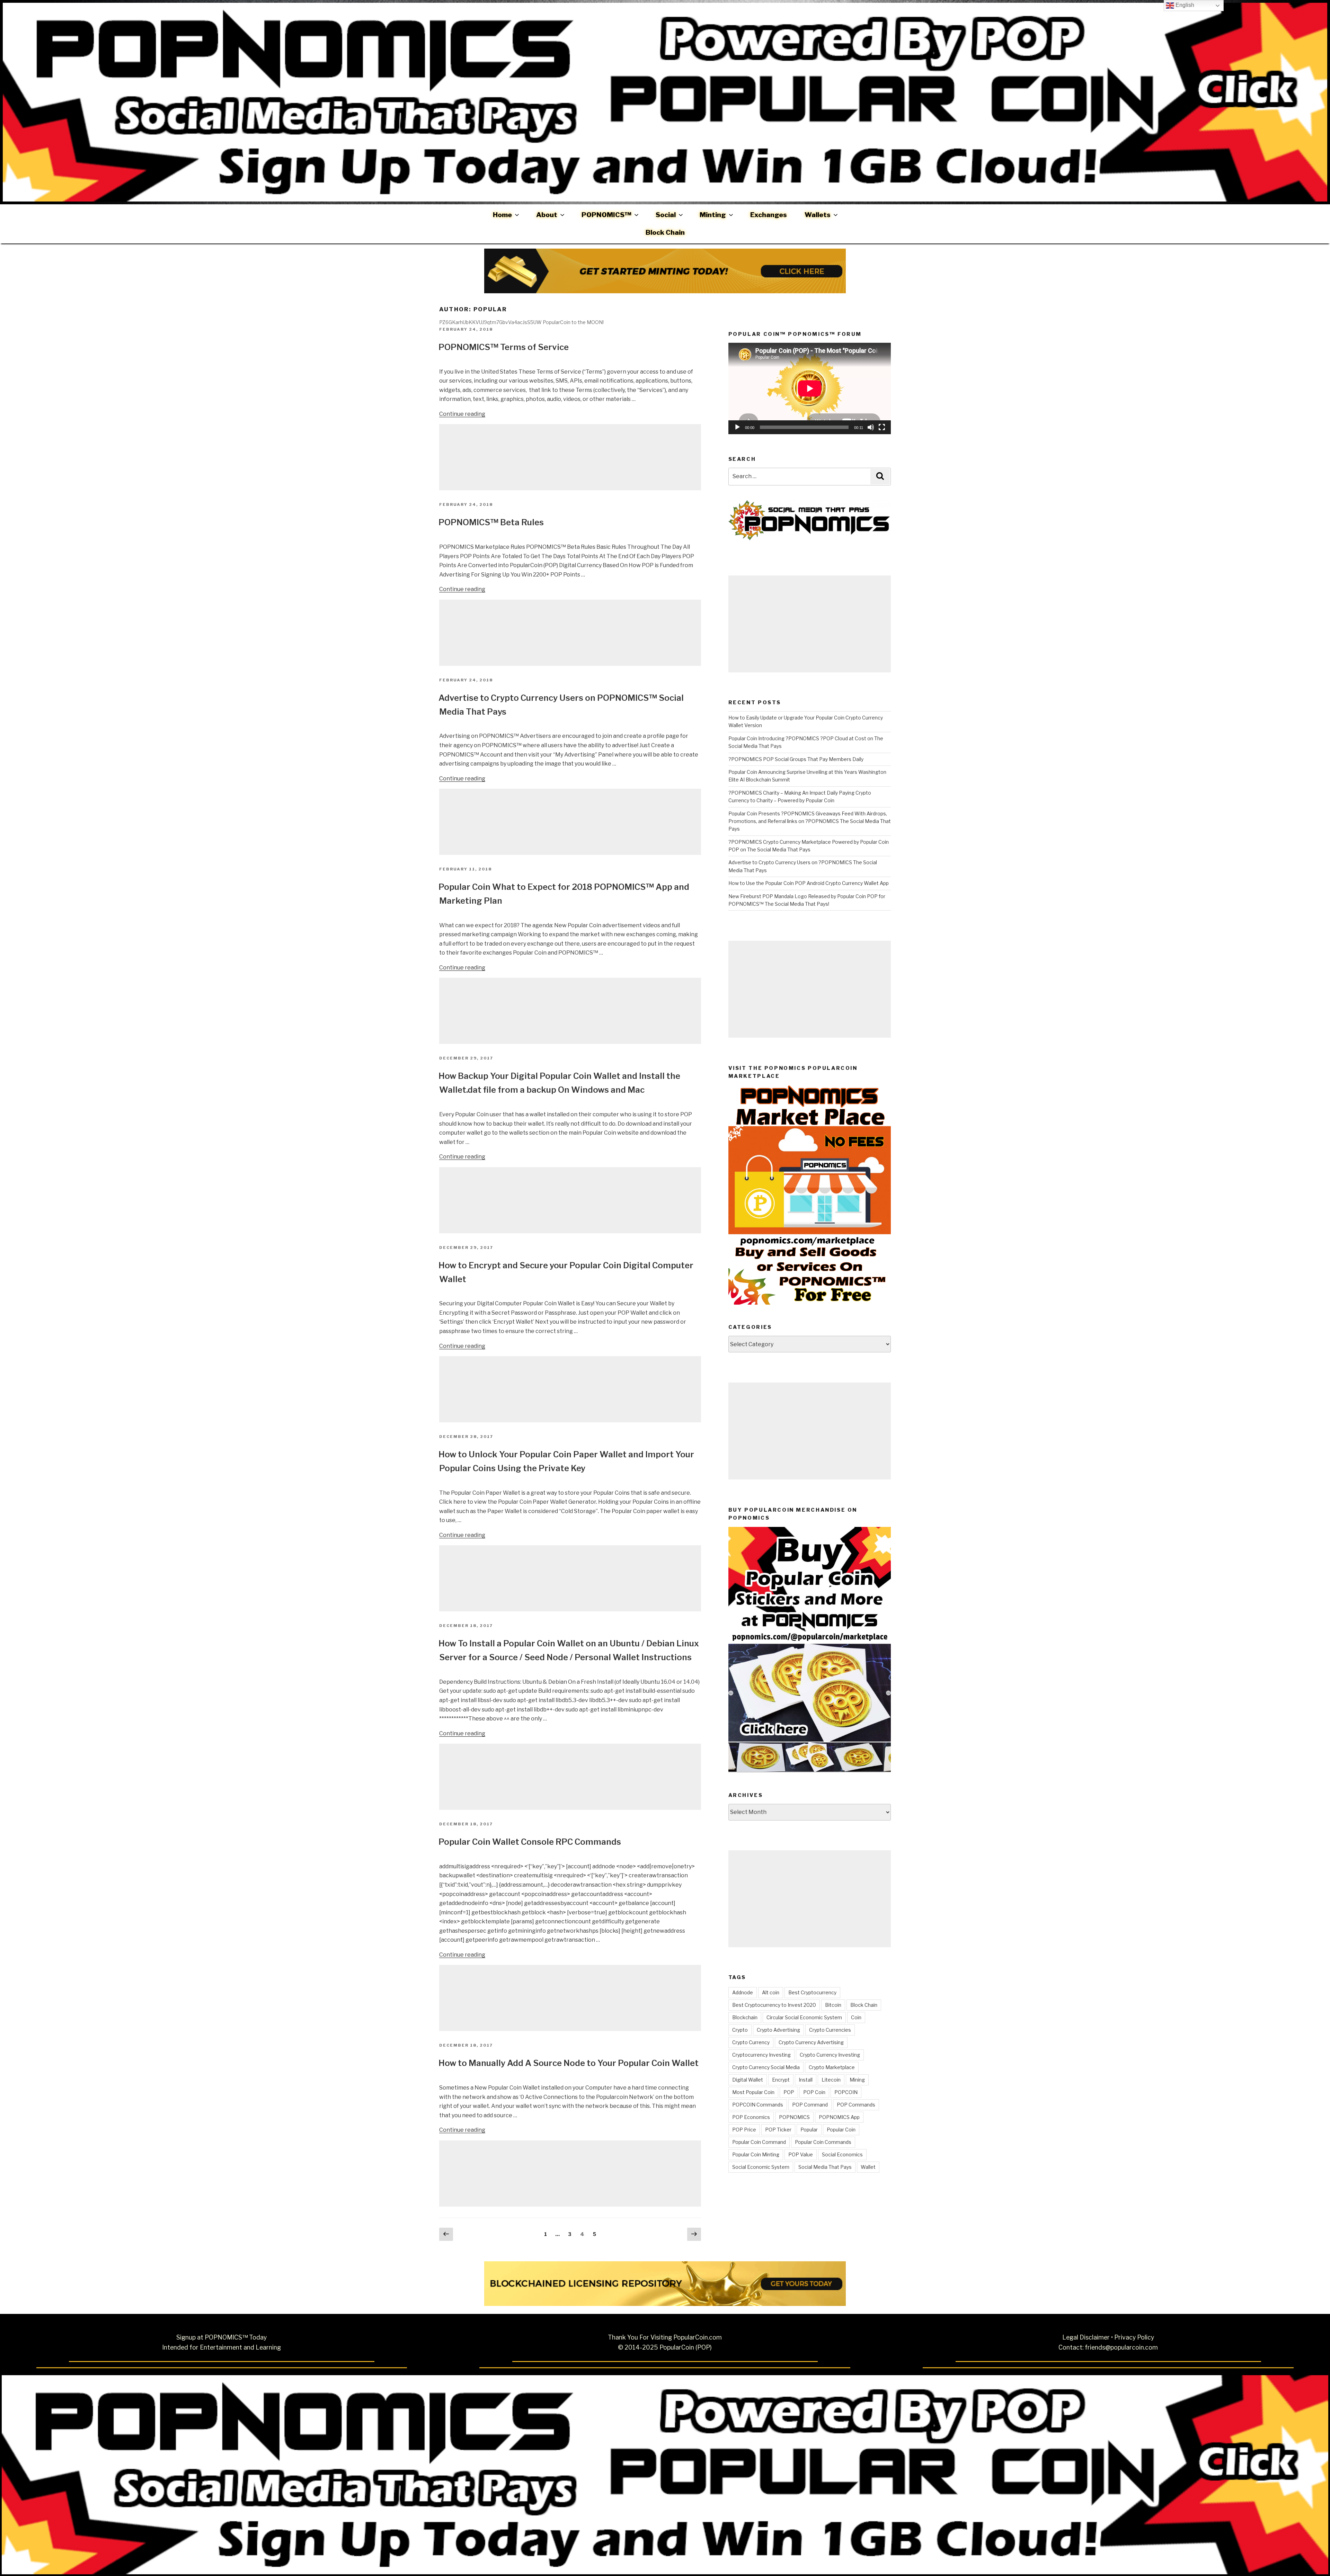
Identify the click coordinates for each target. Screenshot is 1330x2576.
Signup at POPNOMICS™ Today (221, 2337)
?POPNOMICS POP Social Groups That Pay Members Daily (796, 759)
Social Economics (842, 2154)
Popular (809, 2130)
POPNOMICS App (839, 2117)
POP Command (810, 2105)
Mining (857, 2080)
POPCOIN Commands (758, 2105)
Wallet (868, 2167)
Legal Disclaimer (1086, 2337)
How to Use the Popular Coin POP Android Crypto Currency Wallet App (809, 883)
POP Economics (751, 2117)
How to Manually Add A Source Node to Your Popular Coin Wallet (569, 2063)
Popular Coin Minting (756, 2154)
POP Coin (814, 2092)
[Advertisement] (570, 457)
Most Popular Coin (753, 2092)
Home (502, 215)
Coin (856, 2017)
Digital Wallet (748, 2080)
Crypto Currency (751, 2042)
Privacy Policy (1134, 2337)
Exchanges (769, 215)
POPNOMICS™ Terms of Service (504, 347)
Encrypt (781, 2080)
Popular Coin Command (759, 2142)
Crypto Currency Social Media (766, 2067)
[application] (810, 388)
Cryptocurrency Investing (761, 2055)
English (1184, 5)
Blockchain (745, 2017)
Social (666, 215)
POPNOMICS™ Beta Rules (491, 522)
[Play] (737, 427)
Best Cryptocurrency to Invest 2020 (774, 2005)
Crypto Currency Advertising (811, 2042)
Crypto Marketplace (832, 2067)
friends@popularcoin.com (1121, 2347)
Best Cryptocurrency (812, 1992)
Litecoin (831, 2080)
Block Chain (665, 232)
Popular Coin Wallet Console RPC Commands (530, 1842)
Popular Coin (841, 2130)
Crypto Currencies (830, 2030)
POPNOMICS (794, 2117)
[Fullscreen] (882, 427)
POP (789, 2092)
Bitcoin (833, 2005)
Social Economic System (761, 2167)
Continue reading (462, 414)
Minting (713, 215)
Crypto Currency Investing (830, 2055)
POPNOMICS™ (606, 215)
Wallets (818, 215)
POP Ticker (778, 2130)
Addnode (743, 1992)
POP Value (801, 2154)
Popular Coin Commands (823, 2142)
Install (806, 2080)
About (547, 215)
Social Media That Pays (825, 2167)
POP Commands (856, 2105)
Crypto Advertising (778, 2030)
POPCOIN (846, 2092)
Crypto (740, 2030)
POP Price (744, 2130)
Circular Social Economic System (804, 2017)
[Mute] (871, 427)
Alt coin (771, 1992)
